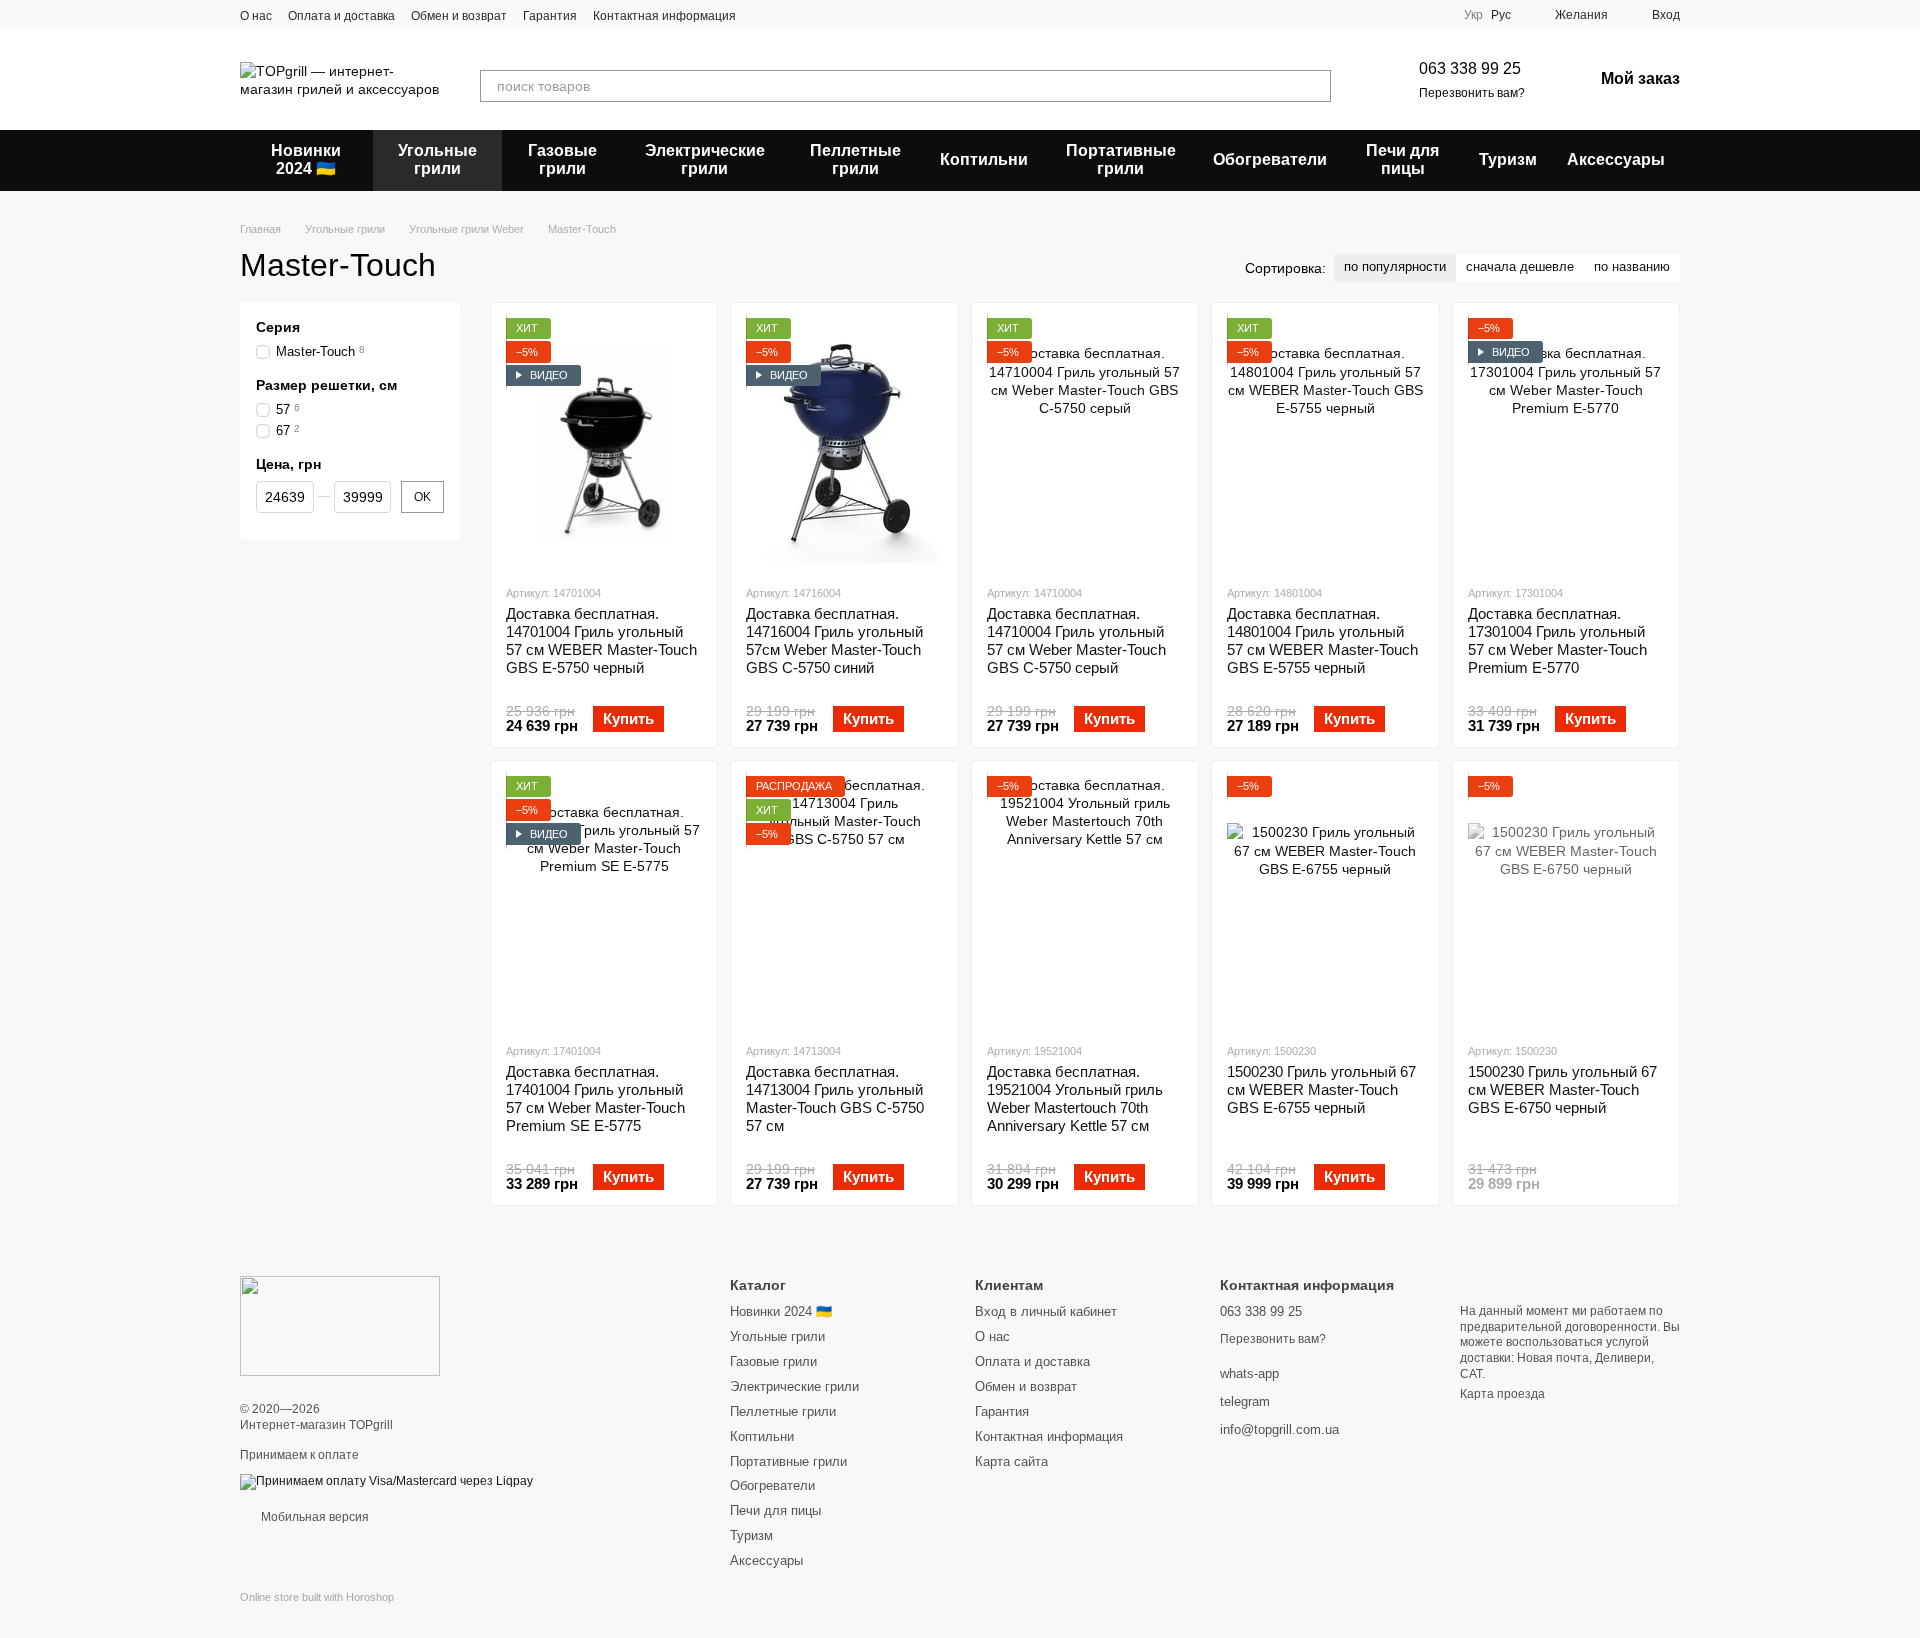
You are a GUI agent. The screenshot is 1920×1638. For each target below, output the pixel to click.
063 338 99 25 (1470, 68)
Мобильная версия (313, 1517)
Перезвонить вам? (1472, 93)
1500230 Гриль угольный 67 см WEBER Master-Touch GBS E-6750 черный (1562, 1089)
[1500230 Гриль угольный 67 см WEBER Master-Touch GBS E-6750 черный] (1566, 901)
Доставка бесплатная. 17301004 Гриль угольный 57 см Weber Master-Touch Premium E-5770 (1557, 640)
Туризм (1508, 159)
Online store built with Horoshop (317, 1597)
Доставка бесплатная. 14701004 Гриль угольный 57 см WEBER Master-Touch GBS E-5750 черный (601, 640)
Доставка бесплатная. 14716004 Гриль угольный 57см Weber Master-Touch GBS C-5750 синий (834, 640)
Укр (1473, 15)
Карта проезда (1502, 1394)
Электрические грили (705, 159)
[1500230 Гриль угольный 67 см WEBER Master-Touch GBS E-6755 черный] (1325, 901)
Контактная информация (664, 16)
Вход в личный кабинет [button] (1046, 1311)
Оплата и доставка (341, 16)
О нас (256, 16)
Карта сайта (1011, 1461)
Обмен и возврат (459, 16)
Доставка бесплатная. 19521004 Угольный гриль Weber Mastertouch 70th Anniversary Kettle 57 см (1075, 1098)
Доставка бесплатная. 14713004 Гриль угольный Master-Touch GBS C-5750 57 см (835, 1098)
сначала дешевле (1520, 266)
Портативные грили (1121, 159)
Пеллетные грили (855, 159)
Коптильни (984, 159)
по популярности (1395, 266)
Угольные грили (437, 159)
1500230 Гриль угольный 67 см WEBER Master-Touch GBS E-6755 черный (1321, 1089)
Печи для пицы (1402, 159)
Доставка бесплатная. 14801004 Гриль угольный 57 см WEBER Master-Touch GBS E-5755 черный (1322, 640)
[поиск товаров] (1315, 86)
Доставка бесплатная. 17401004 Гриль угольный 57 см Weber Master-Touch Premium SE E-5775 (595, 1098)
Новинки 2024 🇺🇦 (306, 159)
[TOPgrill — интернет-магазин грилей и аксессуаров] (340, 1325)
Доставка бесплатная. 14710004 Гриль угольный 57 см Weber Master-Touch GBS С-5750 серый (1076, 640)
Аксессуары (1616, 159)
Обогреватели (1270, 159)
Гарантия (550, 16)
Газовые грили (562, 159)
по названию (1632, 266)
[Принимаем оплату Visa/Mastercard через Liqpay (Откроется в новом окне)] (386, 1481)
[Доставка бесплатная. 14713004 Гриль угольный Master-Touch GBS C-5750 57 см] (844, 901)
